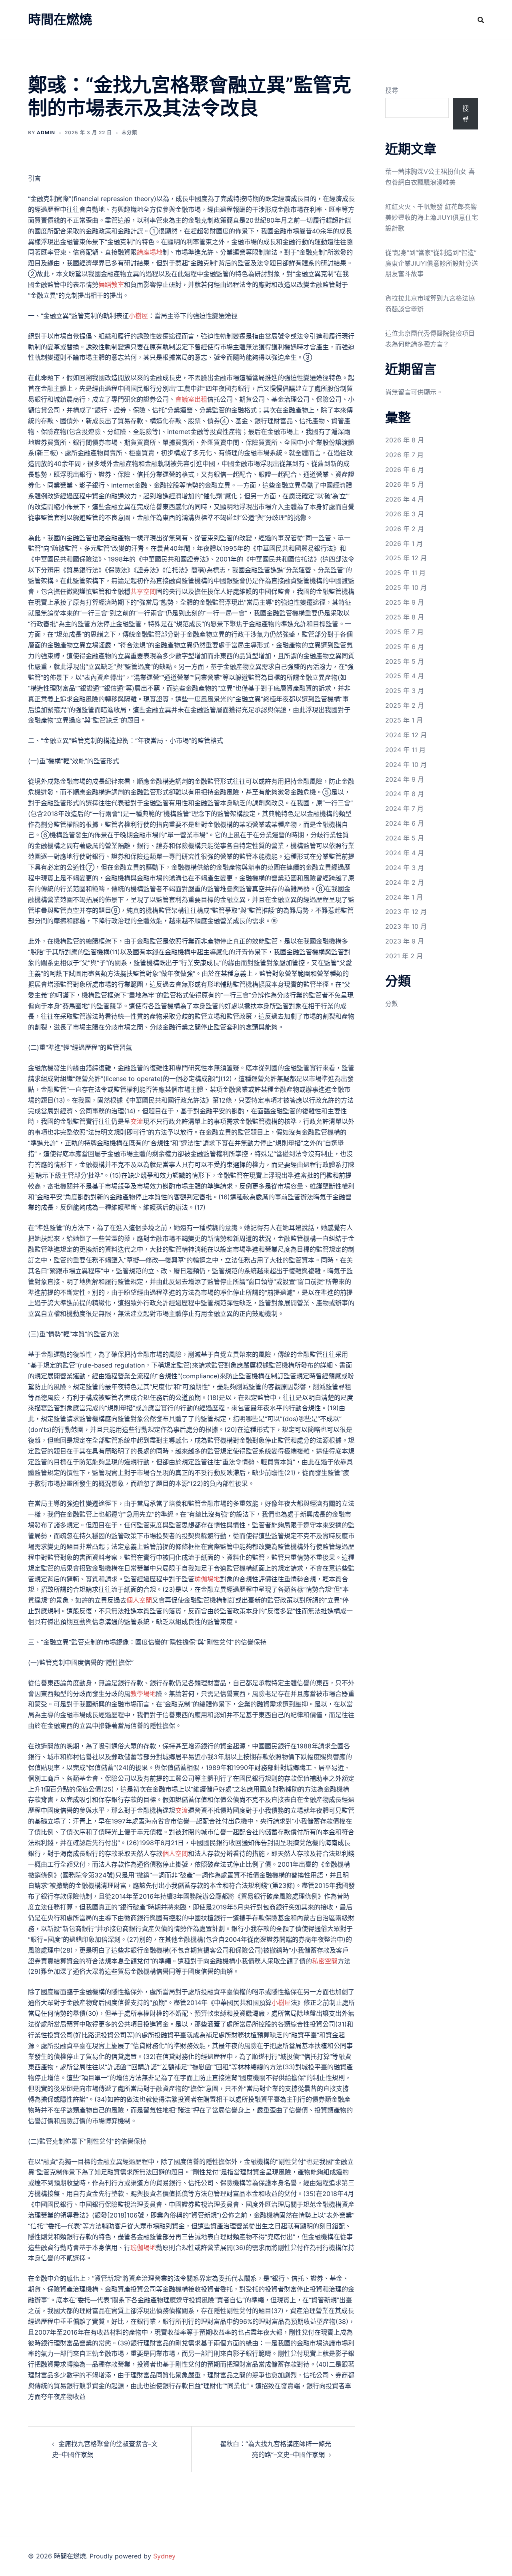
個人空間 (139, 1600)
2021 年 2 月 (404, 956)
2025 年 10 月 (406, 587)
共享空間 (143, 591)
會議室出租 (191, 399)
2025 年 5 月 (405, 661)
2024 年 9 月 (405, 779)
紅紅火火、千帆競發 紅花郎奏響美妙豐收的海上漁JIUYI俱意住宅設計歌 (432, 217)
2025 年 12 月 (406, 558)
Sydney (164, 2556)
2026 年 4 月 (405, 499)
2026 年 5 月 (405, 484)
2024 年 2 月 (405, 882)
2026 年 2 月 (405, 529)
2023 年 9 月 (405, 941)
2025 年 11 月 (405, 573)
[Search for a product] (481, 20)
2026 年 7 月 (404, 455)
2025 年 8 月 (405, 617)
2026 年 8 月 (405, 440)
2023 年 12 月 (406, 912)
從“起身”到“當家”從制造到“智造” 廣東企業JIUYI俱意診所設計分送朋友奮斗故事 (432, 263)
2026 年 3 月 (405, 514)
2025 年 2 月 (405, 705)
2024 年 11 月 (405, 750)
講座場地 (150, 252)
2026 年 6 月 (405, 470)
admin (46, 132)
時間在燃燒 (60, 19)
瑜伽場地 (207, 1579)
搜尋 (392, 90)
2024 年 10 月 (406, 764)
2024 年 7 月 (404, 808)
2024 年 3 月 (405, 868)
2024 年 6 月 (405, 823)
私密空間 (325, 1961)
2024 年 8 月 (405, 794)
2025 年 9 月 (405, 602)
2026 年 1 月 (404, 543)
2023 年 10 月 (406, 926)
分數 (392, 1003)
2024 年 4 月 (405, 853)
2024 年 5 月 (405, 838)
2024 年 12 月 (406, 735)
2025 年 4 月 (405, 676)
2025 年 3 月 (405, 691)
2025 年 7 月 (404, 632)
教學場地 (143, 1694)
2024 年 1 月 (404, 897)
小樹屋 (138, 316)
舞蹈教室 (111, 285)
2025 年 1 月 (404, 720)
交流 (137, 1121)
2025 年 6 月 (405, 647)
